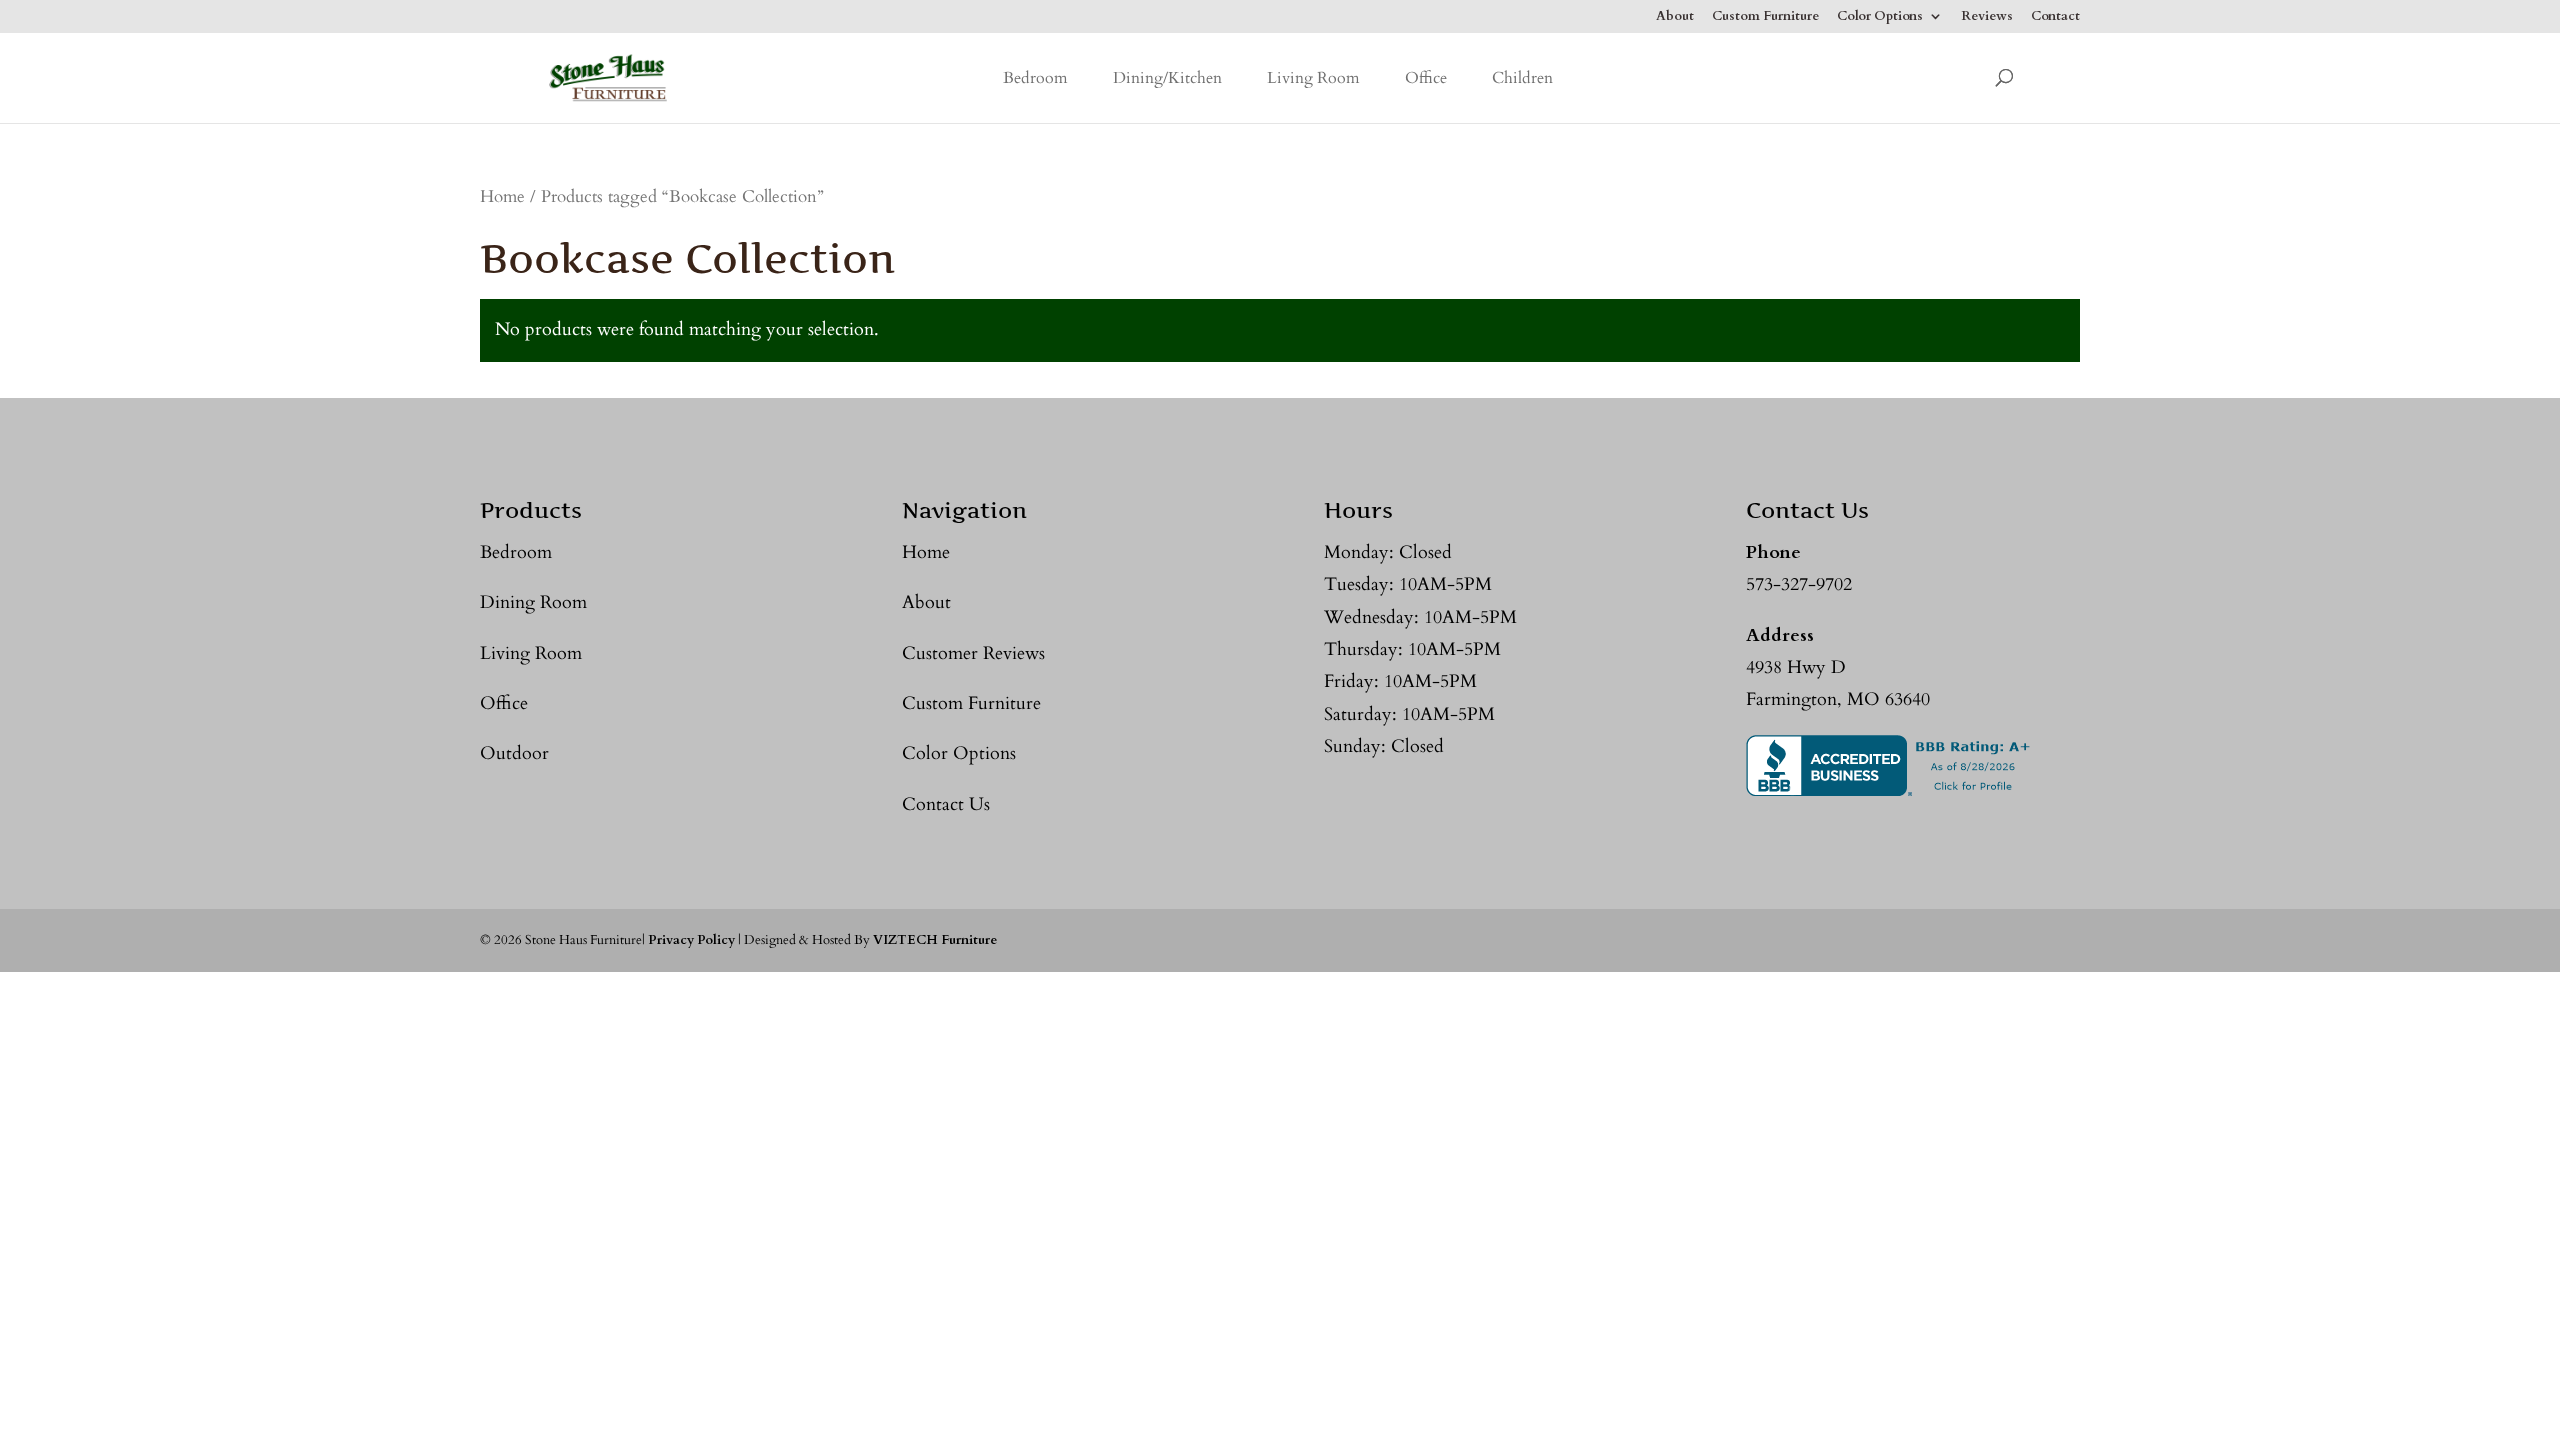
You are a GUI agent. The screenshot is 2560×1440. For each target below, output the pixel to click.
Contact (2055, 17)
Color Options (1880, 17)
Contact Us (946, 804)
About (1675, 17)
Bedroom (1035, 78)
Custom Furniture (1765, 17)
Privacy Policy (691, 940)
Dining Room (533, 602)
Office (1426, 78)
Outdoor (514, 753)
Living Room (1313, 78)
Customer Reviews (973, 653)
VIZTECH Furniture (935, 940)
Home (502, 197)
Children (1522, 78)
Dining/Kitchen (1167, 78)
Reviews (1987, 17)
